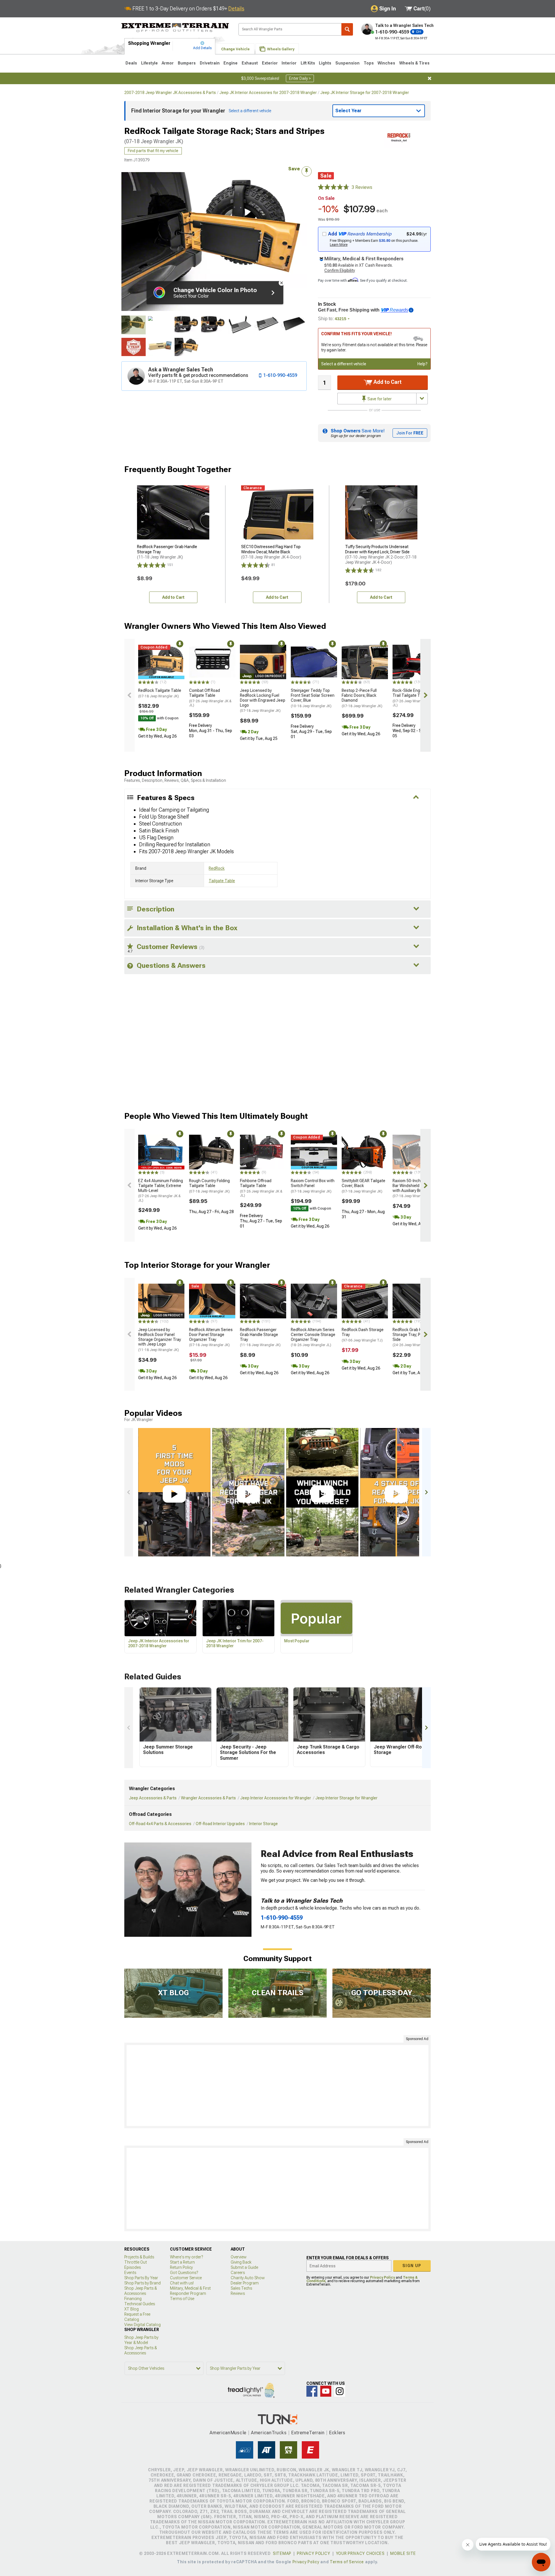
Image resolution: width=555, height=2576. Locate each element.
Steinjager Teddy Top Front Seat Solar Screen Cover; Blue (313, 698)
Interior (289, 63)
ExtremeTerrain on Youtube (326, 2391)
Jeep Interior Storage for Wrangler (346, 1798)
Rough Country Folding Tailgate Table (209, 1186)
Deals (131, 63)
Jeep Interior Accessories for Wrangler (276, 1798)
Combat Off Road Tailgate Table (210, 698)
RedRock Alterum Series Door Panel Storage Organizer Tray (211, 1337)
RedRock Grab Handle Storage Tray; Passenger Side (415, 1337)
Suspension (347, 63)
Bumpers (187, 63)
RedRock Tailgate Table (160, 693)
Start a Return (182, 2262)
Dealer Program (245, 2283)
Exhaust (250, 63)
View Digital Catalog (143, 2325)
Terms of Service (347, 2562)
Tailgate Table (222, 881)
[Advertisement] (277, 2085)
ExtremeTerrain (308, 2433)
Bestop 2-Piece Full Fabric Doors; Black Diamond (362, 698)
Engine (231, 63)
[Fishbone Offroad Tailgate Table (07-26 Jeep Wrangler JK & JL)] (263, 1152)
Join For (410, 433)
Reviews (238, 2293)
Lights (325, 63)
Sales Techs (241, 2288)
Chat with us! (182, 2283)
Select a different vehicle (344, 364)
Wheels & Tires (414, 63)
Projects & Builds (139, 2257)
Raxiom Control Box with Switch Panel (313, 1186)
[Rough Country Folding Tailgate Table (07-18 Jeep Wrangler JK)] (212, 1152)
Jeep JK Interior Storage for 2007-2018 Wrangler (365, 93)
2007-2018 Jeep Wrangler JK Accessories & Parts (170, 93)
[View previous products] (129, 695)
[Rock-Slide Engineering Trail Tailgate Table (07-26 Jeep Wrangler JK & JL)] (416, 662)
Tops (369, 63)
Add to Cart (387, 382)
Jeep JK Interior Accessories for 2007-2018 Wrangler (268, 93)
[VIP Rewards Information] (411, 310)
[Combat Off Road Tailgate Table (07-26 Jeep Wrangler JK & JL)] (212, 662)
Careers (238, 2273)
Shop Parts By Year (141, 2278)
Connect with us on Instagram (340, 2391)
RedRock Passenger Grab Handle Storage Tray (260, 1337)
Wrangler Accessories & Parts (208, 1798)
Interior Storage (263, 1824)
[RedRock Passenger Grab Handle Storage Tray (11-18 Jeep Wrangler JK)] (263, 1301)
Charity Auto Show (248, 2278)
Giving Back (241, 2262)
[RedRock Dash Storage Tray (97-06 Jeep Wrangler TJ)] (365, 1301)
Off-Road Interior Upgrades (220, 1824)
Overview (239, 2257)
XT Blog (132, 2309)
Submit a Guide (244, 2267)
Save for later (379, 399)
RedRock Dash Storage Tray (363, 1335)
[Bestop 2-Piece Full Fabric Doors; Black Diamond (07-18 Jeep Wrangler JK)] (365, 662)
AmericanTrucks (269, 2433)
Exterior (270, 63)
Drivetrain (210, 63)
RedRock (217, 868)
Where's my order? (186, 2257)
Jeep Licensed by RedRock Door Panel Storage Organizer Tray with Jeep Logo (160, 1340)
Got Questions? (184, 2273)
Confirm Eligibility (340, 270)
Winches (386, 63)
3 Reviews (362, 187)
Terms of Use (182, 2299)
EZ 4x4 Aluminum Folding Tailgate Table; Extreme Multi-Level (161, 1190)
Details (236, 9)
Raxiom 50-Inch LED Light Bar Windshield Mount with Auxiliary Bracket (415, 1188)
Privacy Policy (382, 2278)
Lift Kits (308, 63)
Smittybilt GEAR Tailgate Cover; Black (363, 1186)
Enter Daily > (300, 78)
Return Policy (181, 2267)
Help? (422, 364)
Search (347, 29)
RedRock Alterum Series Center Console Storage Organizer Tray (313, 1337)
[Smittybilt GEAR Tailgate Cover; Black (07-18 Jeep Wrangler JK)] (365, 1152)
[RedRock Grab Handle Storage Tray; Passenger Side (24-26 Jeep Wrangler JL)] (416, 1301)
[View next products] (425, 695)
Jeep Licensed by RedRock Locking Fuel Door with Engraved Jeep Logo (263, 700)
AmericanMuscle (228, 2433)
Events (130, 2273)
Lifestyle (149, 63)
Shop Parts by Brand (143, 2283)
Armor (168, 63)
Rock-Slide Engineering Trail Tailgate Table (414, 698)
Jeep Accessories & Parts (153, 1798)
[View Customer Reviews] (334, 187)
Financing (133, 2299)
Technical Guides (140, 2304)
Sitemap (282, 2553)
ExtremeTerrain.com (175, 28)
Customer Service (186, 2278)
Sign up (412, 2266)
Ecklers (337, 2433)
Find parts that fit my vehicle (153, 151)
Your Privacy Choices (360, 2553)
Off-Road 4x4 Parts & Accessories (160, 1824)
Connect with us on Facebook (312, 2391)
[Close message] (430, 78)
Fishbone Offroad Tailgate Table (261, 1188)
